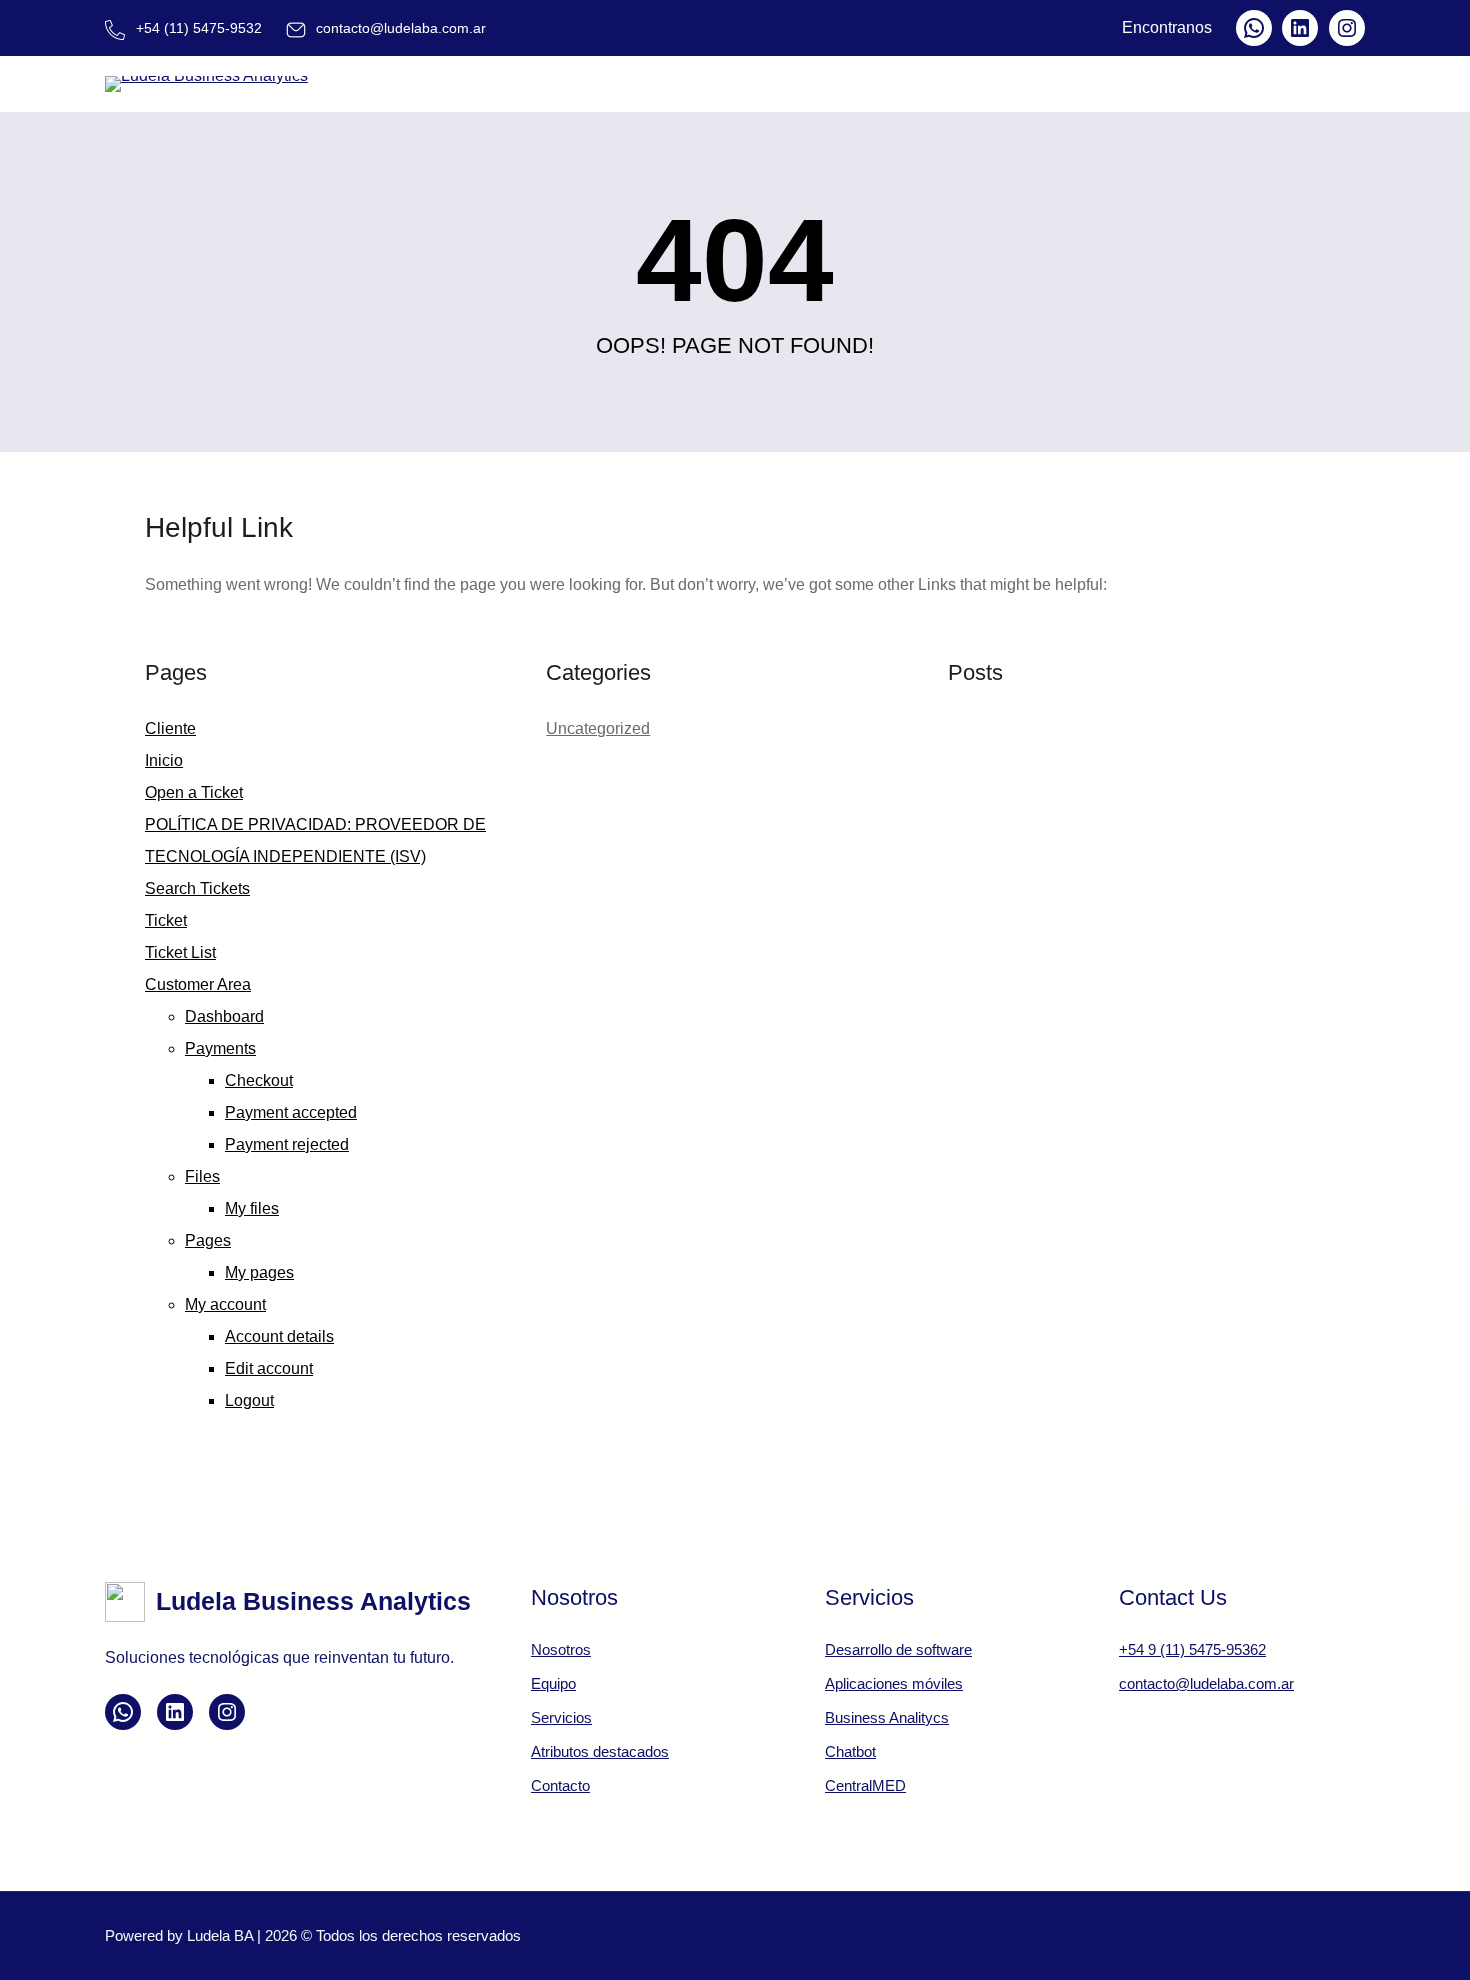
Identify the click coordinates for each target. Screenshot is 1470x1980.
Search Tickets (197, 888)
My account (225, 1304)
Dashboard (224, 1016)
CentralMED (865, 1785)
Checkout (259, 1080)
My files (252, 1208)
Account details (279, 1336)
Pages (208, 1240)
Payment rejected (287, 1144)
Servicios (561, 1717)
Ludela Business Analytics (313, 1601)
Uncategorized (598, 728)
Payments (220, 1048)
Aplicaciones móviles (894, 1683)
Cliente (170, 728)
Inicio (164, 760)
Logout (249, 1400)
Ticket (166, 920)
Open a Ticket (194, 792)
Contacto (560, 1785)
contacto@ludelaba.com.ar (1206, 1683)
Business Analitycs (887, 1717)
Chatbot (850, 1751)
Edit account (269, 1368)
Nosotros (561, 1649)
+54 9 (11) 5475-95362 (1192, 1649)
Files (202, 1176)
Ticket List (180, 952)
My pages (259, 1272)
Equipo (553, 1683)
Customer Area (198, 984)
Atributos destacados (600, 1751)
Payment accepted (291, 1112)
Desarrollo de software (898, 1649)
